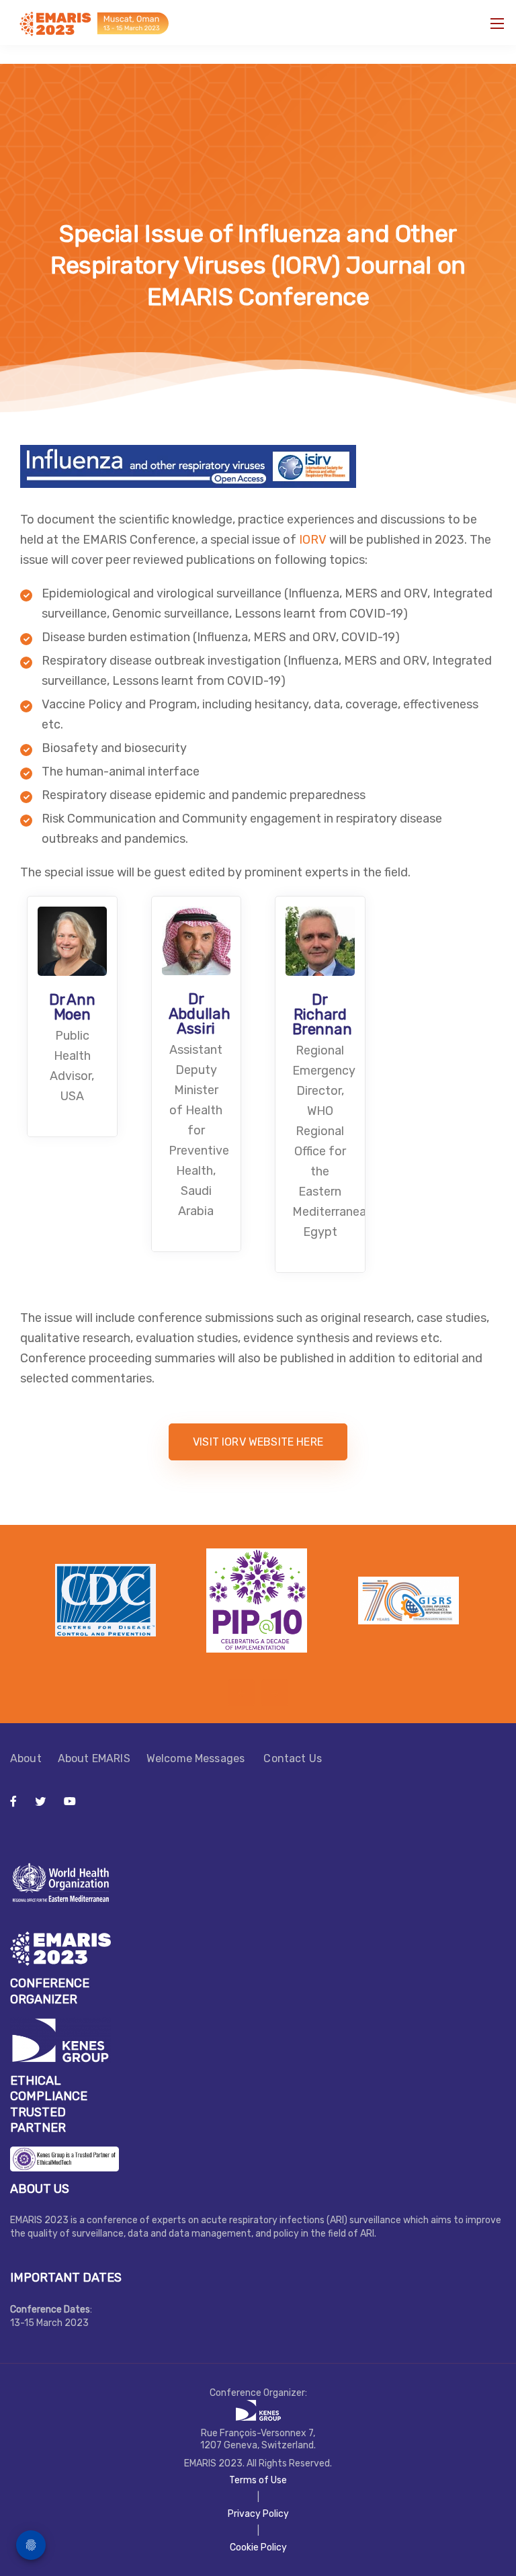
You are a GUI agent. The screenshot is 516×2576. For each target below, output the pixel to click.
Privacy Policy (258, 2514)
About (26, 1758)
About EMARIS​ (94, 1758)
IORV (313, 540)
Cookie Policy (258, 2547)
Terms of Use (258, 2480)
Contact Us (293, 1758)
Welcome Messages (197, 1758)
